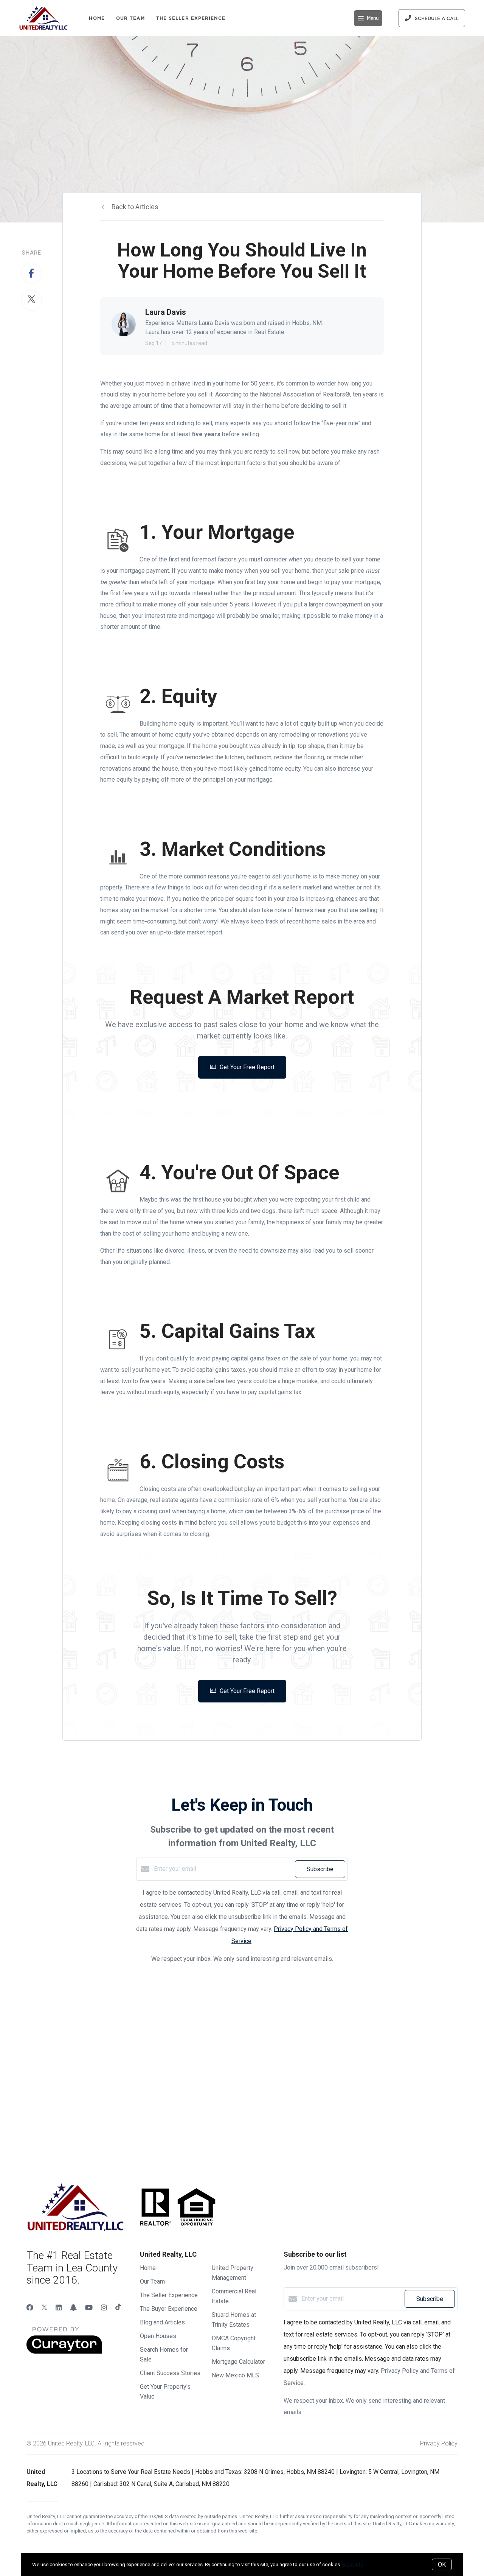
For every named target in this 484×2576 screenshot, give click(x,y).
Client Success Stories (170, 2373)
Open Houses (158, 2336)
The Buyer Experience (169, 2309)
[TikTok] (118, 2308)
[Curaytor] (64, 2352)
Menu (373, 18)
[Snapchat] (73, 2308)
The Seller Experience (191, 18)
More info (353, 2564)
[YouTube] (89, 2308)
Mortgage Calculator (238, 2362)
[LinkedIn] (59, 2308)
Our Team (130, 18)
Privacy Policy (439, 2443)
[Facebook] (30, 2308)
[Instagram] (104, 2308)
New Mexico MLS (235, 2375)
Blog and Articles (162, 2322)
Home (97, 18)
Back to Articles (135, 207)
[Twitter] (44, 2308)
